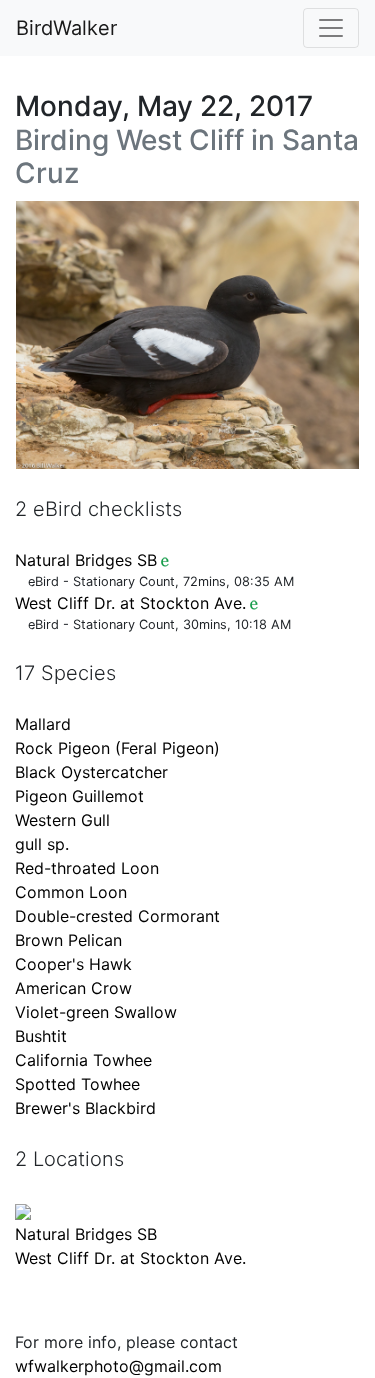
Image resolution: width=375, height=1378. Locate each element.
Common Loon (71, 892)
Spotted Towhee (77, 1084)
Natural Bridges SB (86, 560)
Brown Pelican (68, 940)
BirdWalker (66, 28)
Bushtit (41, 1036)
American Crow (73, 988)
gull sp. (42, 844)
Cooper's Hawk (73, 964)
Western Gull (62, 820)
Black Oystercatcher (91, 772)
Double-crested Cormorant (117, 916)
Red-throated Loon (87, 868)
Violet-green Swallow (96, 1012)
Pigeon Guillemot (79, 796)
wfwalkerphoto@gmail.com (118, 1366)
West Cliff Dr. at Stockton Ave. (130, 603)
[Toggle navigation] (331, 28)
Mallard (43, 724)
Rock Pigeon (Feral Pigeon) (117, 748)
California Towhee (83, 1060)
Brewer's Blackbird (85, 1108)
